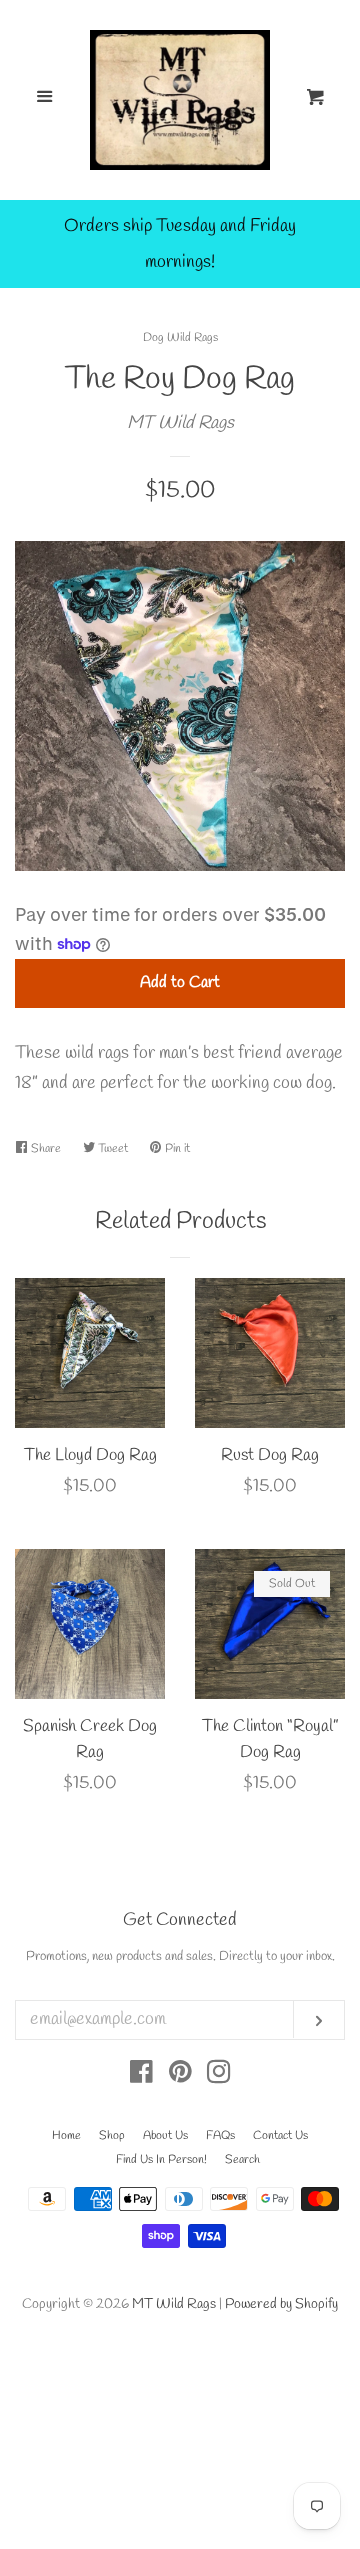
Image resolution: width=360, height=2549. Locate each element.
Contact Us (280, 2136)
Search (242, 2160)
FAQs (220, 2136)
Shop (112, 2136)
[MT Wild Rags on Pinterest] (180, 2076)
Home (66, 2136)
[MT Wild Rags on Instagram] (219, 2076)
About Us (165, 2136)
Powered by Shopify (281, 2304)
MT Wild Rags (180, 423)
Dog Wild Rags (180, 338)
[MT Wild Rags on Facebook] (141, 2076)
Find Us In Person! (161, 2160)
